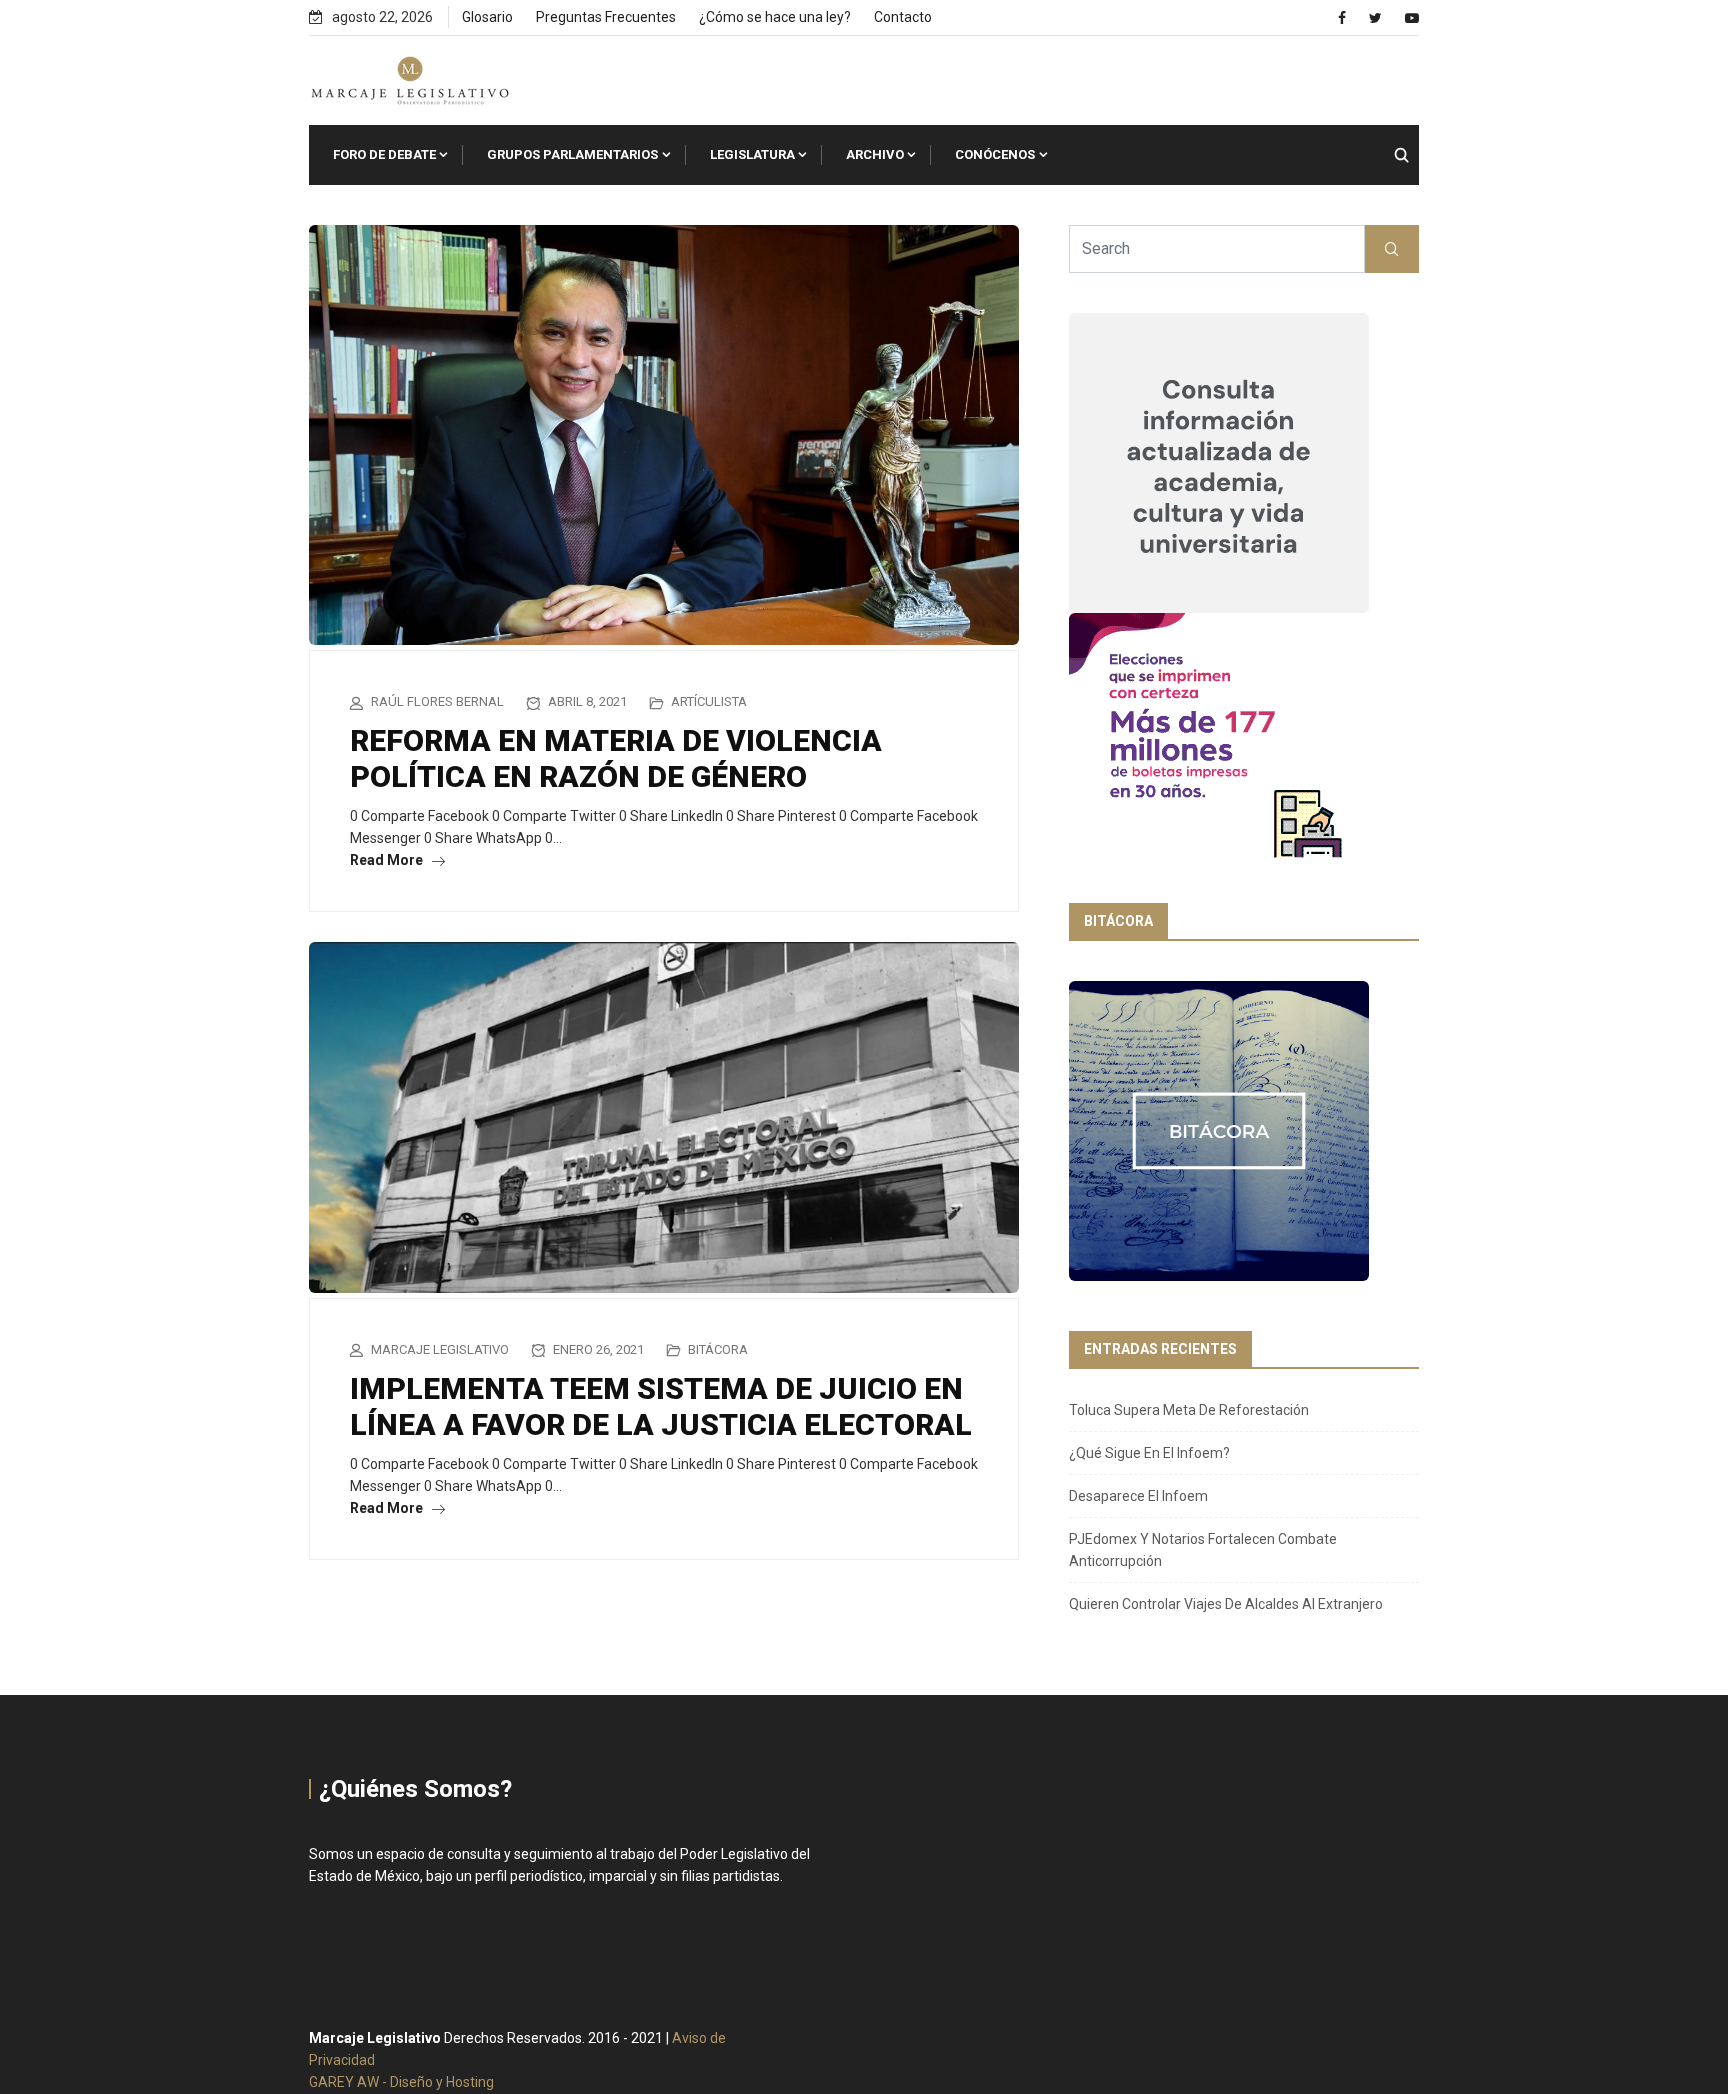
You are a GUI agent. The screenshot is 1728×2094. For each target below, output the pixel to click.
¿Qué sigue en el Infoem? (1149, 1453)
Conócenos (995, 154)
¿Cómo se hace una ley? (775, 17)
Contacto (903, 17)
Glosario (487, 17)
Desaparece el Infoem (1138, 1496)
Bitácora (718, 1349)
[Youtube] (1412, 18)
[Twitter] (1375, 18)
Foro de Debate (384, 154)
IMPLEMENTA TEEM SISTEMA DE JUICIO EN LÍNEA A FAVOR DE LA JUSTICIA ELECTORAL (661, 1406)
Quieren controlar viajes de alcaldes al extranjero (1226, 1604)
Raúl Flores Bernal (437, 701)
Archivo (875, 154)
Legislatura (752, 154)
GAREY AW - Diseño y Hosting (401, 2082)
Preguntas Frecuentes (606, 17)
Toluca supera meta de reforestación (1189, 1410)
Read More (388, 860)
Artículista (709, 701)
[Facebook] (1342, 18)
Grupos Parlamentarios (572, 154)
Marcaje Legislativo (440, 1349)
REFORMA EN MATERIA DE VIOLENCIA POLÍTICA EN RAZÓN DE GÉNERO (616, 758)
